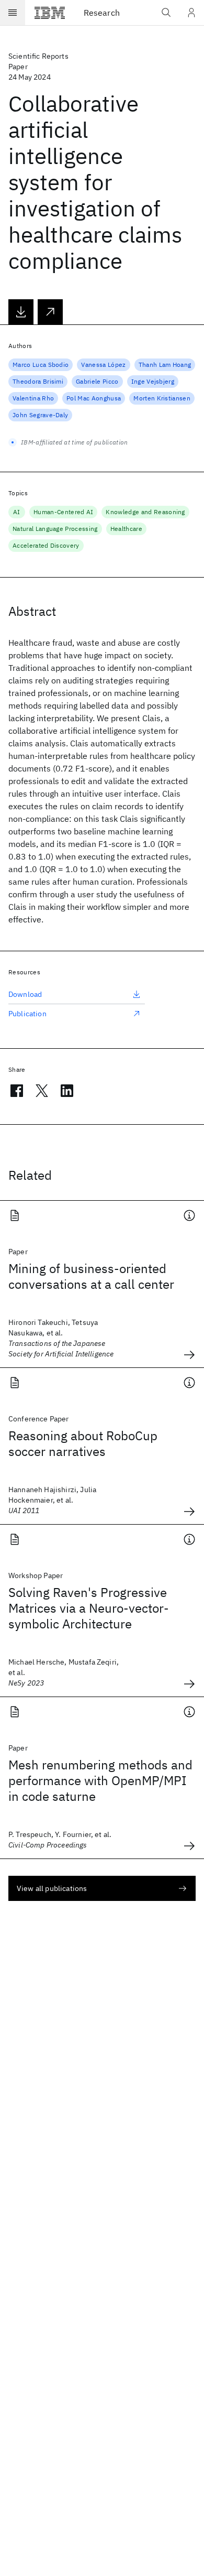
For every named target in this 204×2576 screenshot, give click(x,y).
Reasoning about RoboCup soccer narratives (83, 1443)
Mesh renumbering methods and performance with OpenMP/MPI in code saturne (100, 1780)
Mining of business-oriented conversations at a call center (91, 1276)
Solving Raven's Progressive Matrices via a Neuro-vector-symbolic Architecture (89, 1608)
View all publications (52, 1888)
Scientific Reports (38, 56)
